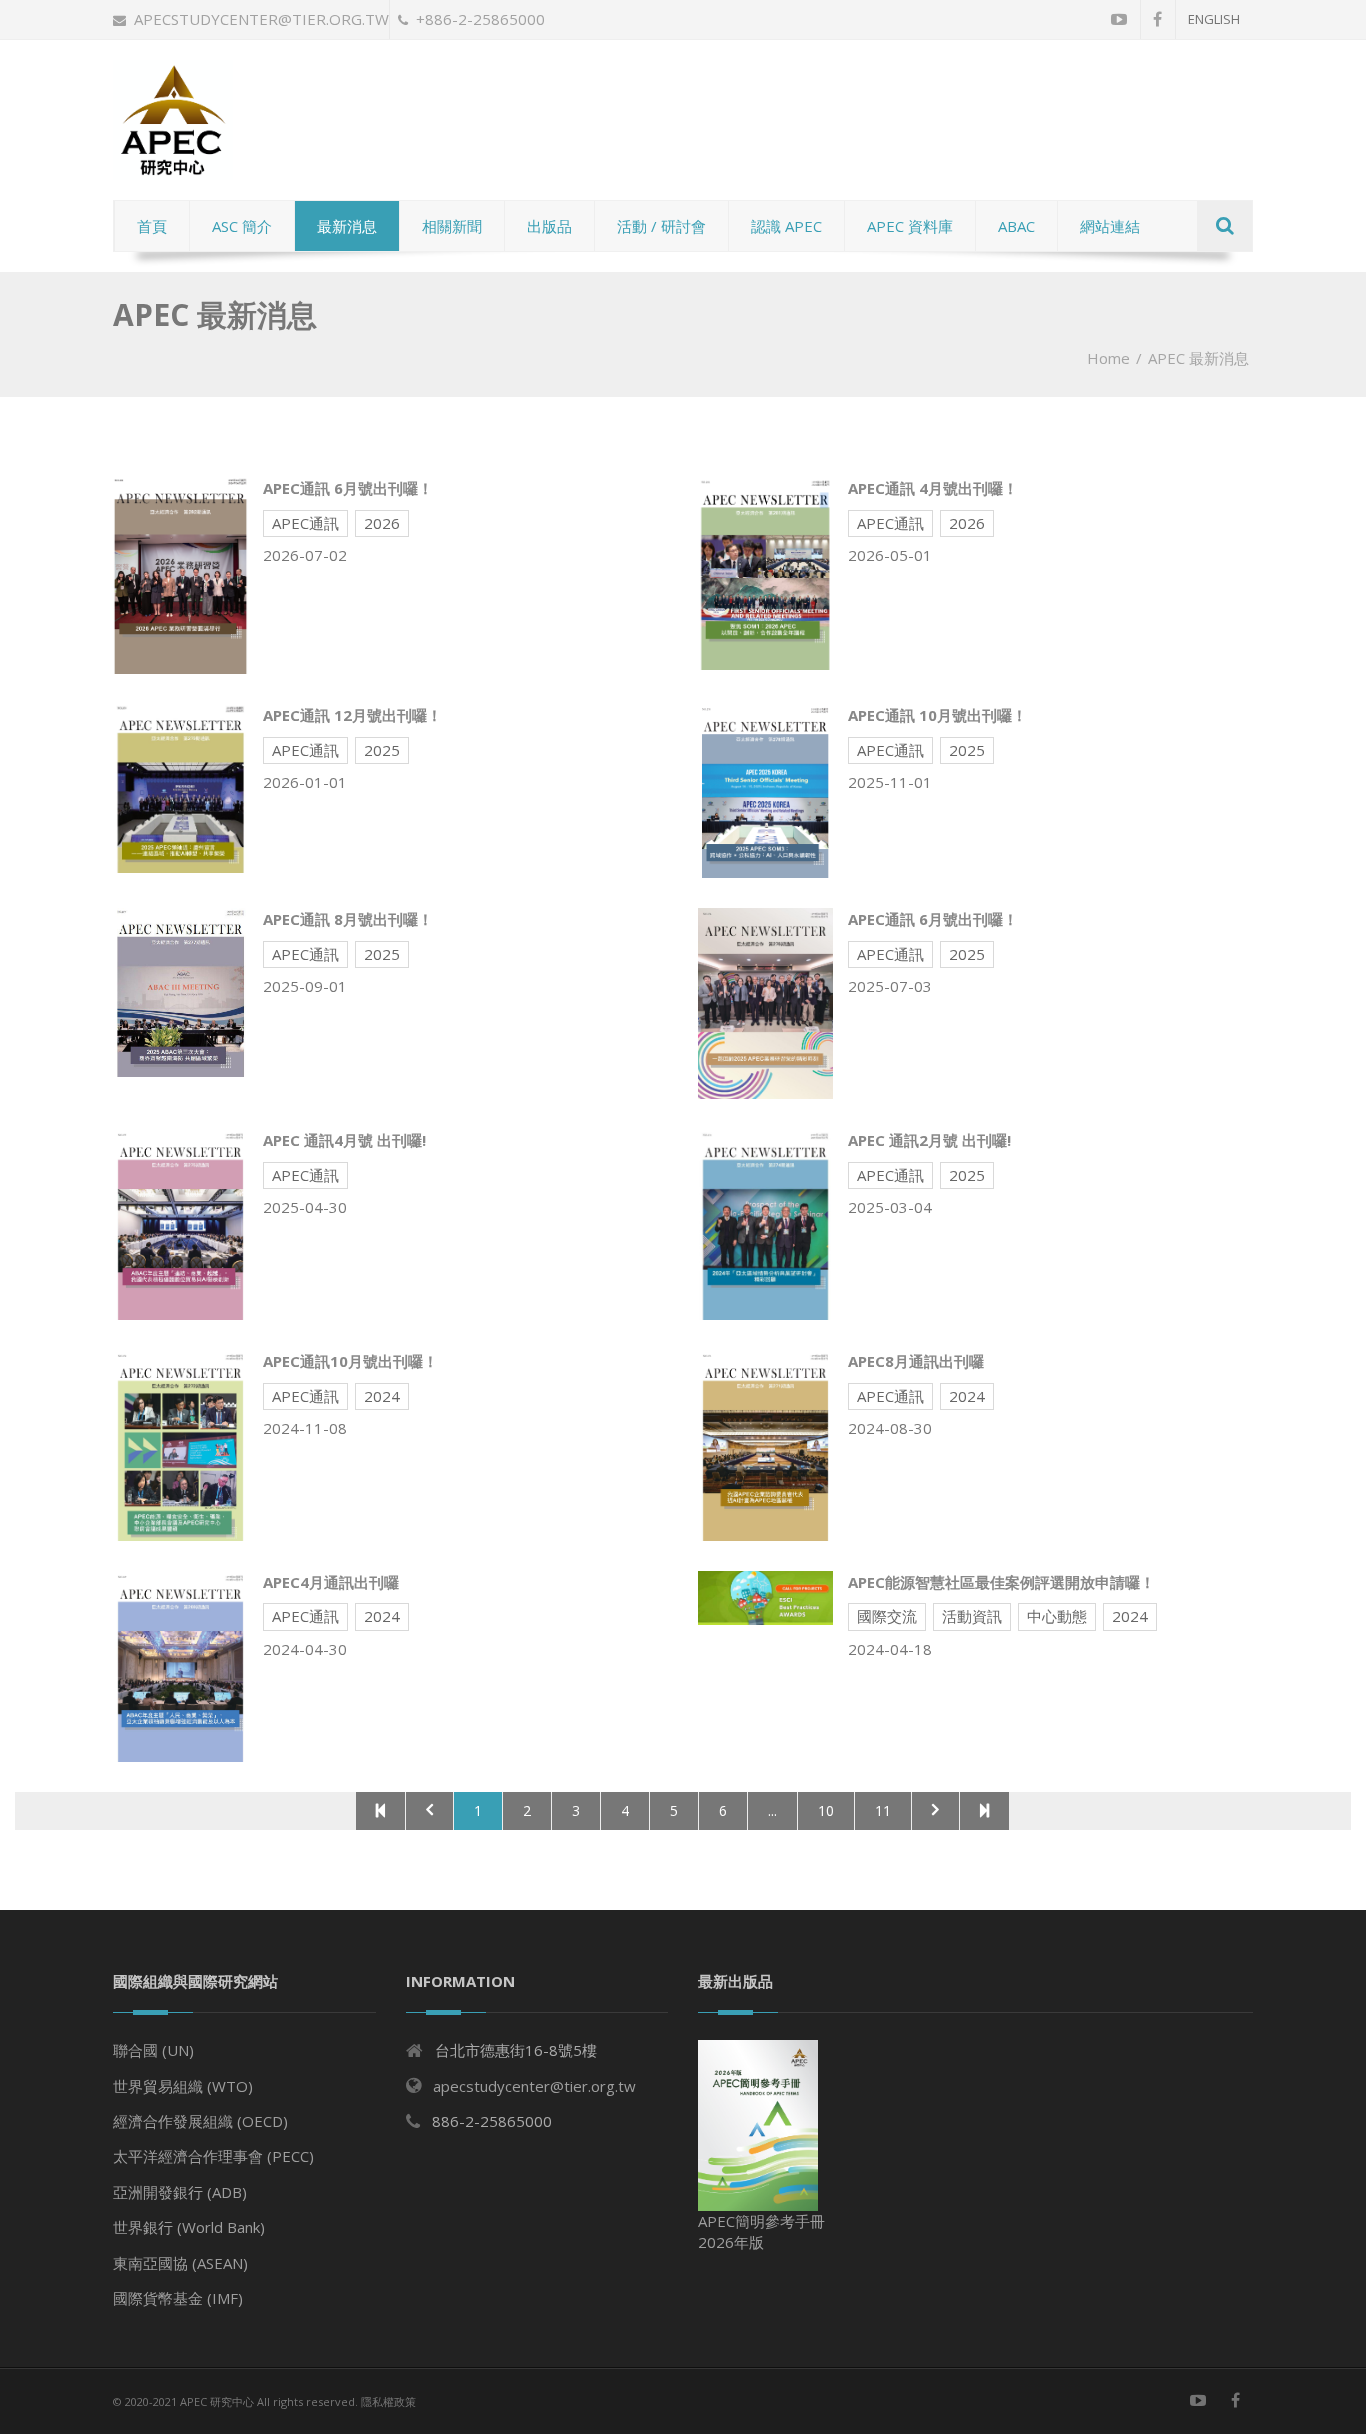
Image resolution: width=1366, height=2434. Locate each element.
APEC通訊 (305, 523)
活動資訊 (972, 1616)
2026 (382, 523)
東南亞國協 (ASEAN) (180, 2263)
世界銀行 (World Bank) (189, 2227)
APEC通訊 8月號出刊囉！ (348, 919)
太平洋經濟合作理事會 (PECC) (213, 2156)
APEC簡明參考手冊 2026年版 (761, 2231)
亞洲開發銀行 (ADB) (180, 2192)
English (1214, 19)
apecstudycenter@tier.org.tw (261, 19)
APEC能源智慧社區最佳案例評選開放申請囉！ (1001, 1582)
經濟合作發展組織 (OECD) (200, 2121)
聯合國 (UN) (153, 2050)
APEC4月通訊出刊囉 (331, 1582)
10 (826, 1810)
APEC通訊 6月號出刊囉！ (348, 488)
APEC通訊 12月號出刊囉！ (352, 715)
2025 (382, 750)
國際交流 (887, 1616)
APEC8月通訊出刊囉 (916, 1361)
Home (1108, 358)
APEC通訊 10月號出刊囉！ (937, 715)
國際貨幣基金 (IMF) (178, 2298)
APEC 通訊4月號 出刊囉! (344, 1140)
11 (883, 1810)
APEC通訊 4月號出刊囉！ (933, 488)
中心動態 (1057, 1616)
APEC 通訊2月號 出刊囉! (929, 1140)
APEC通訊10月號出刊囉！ (350, 1361)
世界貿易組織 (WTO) (183, 2086)
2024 (382, 1396)
